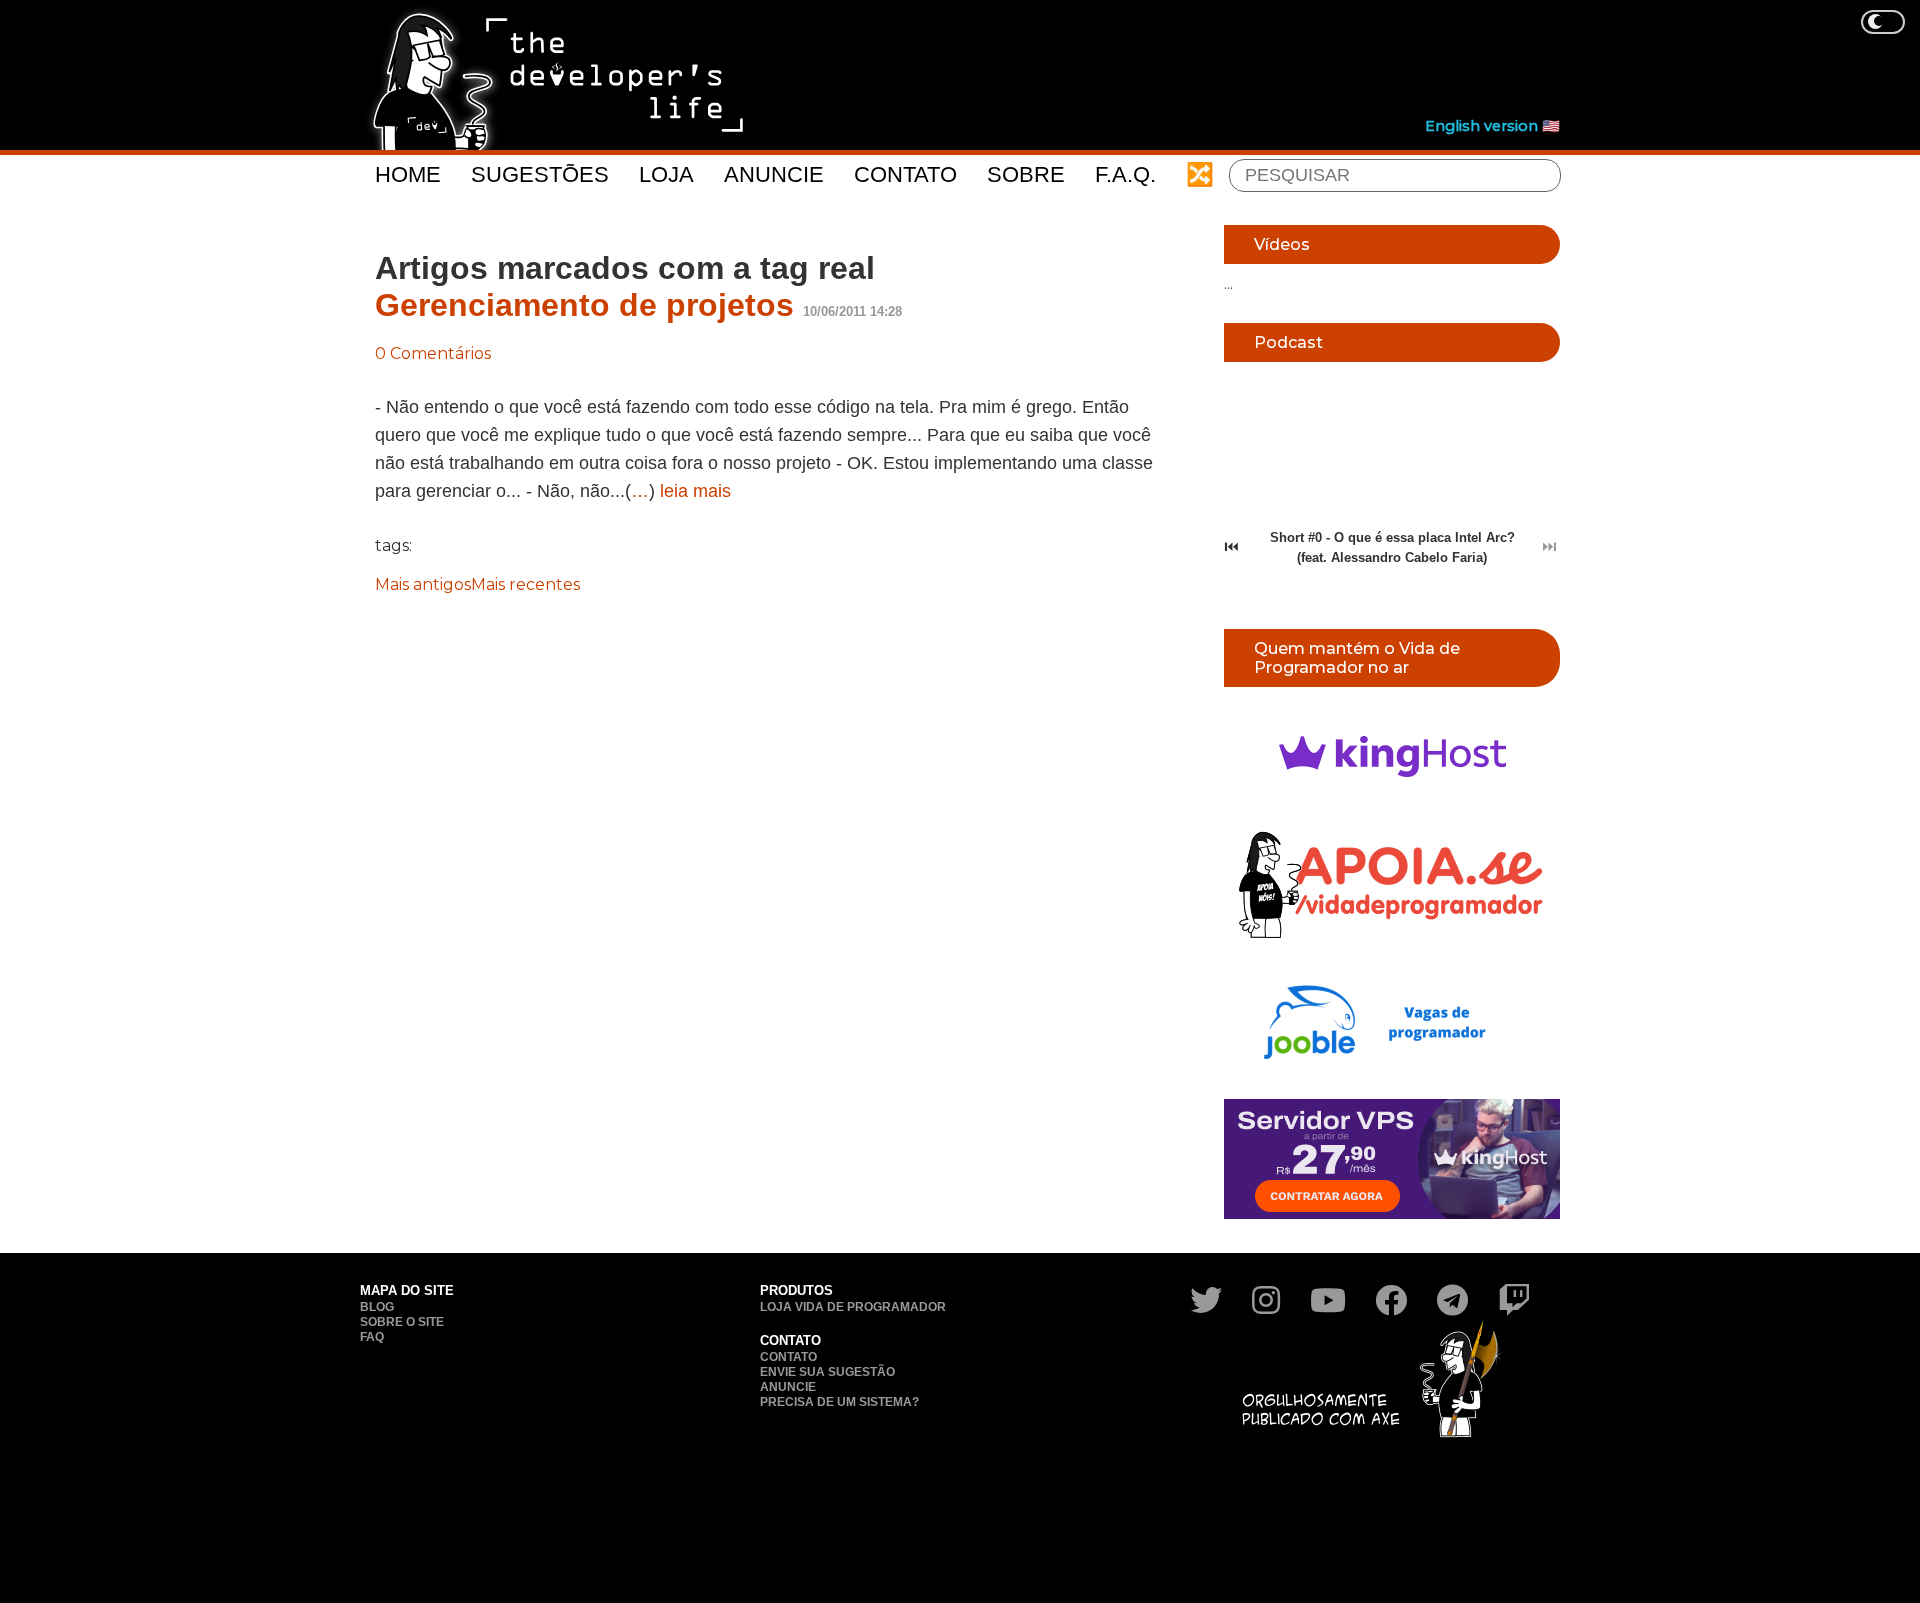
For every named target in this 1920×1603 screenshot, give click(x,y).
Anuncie (774, 174)
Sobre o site (402, 1322)
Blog (377, 1307)
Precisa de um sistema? (839, 1402)
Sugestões (540, 174)
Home (408, 174)
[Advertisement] (1196, 61)
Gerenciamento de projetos (584, 305)
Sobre (1026, 174)
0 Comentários (433, 353)
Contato (905, 174)
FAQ (372, 1337)
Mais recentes (525, 584)
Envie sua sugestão (827, 1372)
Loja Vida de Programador (853, 1307)
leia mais (695, 491)
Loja (666, 174)
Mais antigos (423, 584)
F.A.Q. (1125, 174)
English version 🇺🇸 (1492, 126)
